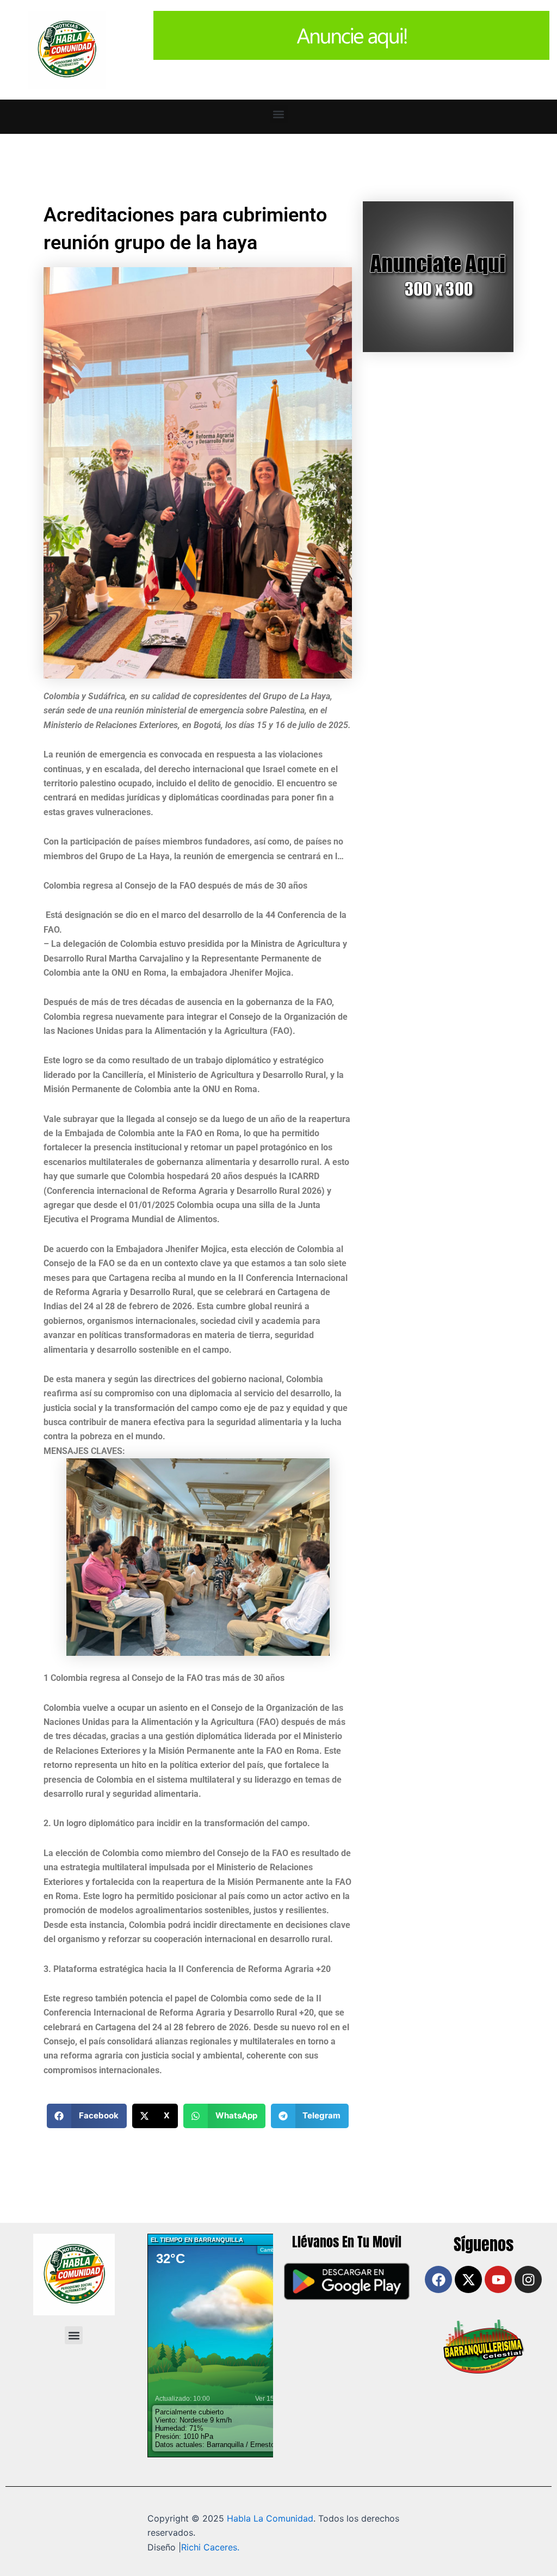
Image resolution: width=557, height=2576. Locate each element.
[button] (279, 114)
